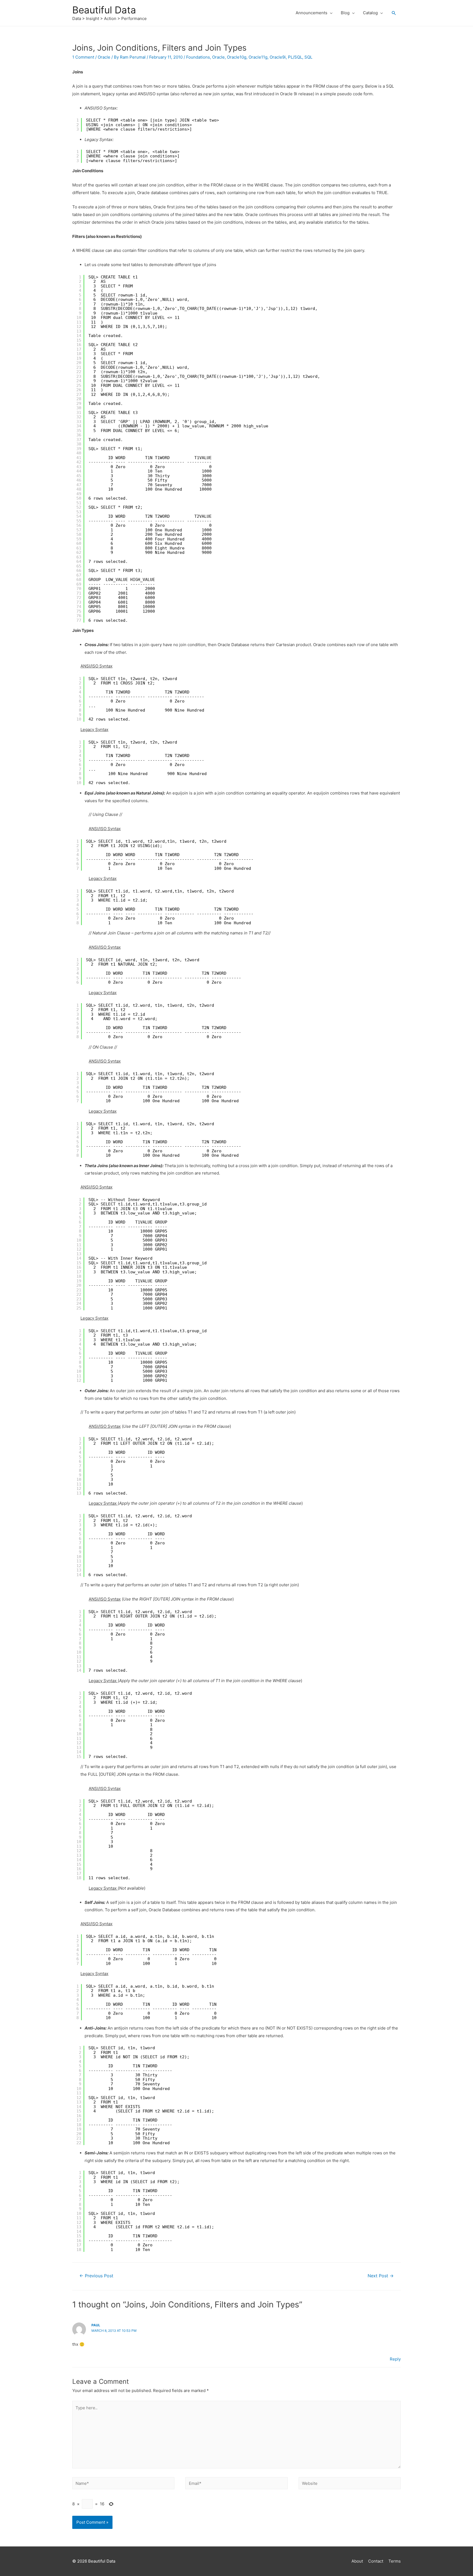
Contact (376, 2561)
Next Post (381, 2276)
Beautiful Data (104, 10)
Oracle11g (258, 57)
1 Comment (83, 57)
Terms (395, 2561)
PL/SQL (295, 57)
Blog (345, 13)
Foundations (198, 57)
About (357, 2561)
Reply (395, 2359)
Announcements (312, 13)
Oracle (104, 57)
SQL (308, 57)
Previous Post (96, 2276)
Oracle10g (237, 57)
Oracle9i (278, 57)
